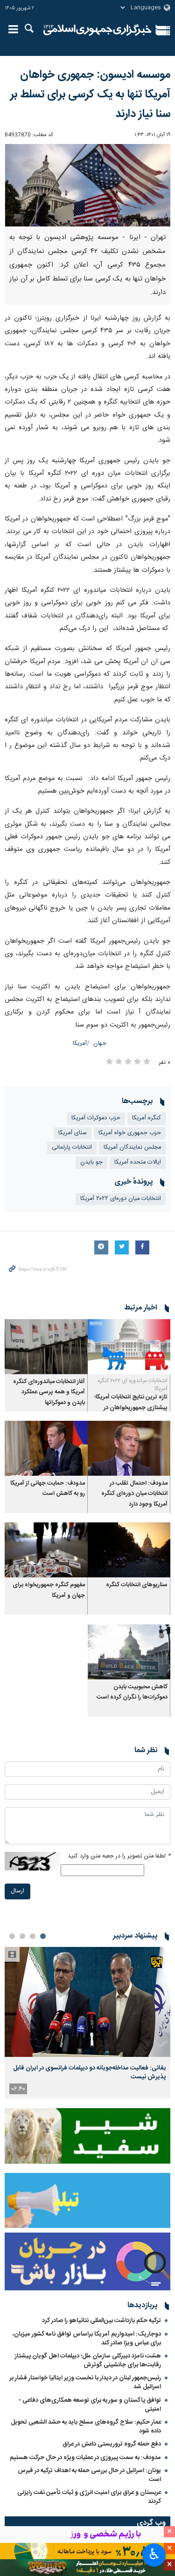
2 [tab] (33, 1936)
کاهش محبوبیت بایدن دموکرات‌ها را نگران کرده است (132, 1692)
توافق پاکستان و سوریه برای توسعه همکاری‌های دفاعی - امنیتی (90, 2405)
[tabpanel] (87, 2023)
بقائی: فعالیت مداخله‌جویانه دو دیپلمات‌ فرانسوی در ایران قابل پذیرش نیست (89, 2072)
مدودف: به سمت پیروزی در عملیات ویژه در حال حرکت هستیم (85, 2458)
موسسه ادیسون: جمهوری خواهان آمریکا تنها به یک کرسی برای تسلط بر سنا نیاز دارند (90, 95)
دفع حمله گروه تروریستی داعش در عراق (112, 2444)
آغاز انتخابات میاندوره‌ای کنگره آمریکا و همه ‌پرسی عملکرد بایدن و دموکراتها (49, 1392)
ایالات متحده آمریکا (138, 1162)
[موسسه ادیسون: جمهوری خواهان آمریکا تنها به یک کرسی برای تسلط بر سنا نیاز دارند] (87, 185)
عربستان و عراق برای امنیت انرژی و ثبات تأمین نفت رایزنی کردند (89, 2497)
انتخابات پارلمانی (72, 1148)
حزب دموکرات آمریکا (96, 1118)
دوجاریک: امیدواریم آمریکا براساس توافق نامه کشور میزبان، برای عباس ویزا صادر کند (87, 2339)
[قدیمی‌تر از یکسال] (129, 1346)
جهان (100, 1044)
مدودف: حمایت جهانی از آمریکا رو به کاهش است (48, 1489)
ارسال (17, 1891)
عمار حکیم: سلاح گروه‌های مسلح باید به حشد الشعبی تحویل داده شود (86, 2427)
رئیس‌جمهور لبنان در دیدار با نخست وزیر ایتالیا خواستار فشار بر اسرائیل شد (85, 2382)
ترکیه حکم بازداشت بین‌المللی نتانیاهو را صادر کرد (101, 2321)
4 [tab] (12, 1936)
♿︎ (154, 2554)
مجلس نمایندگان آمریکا (132, 1148)
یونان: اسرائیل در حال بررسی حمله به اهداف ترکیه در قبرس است (89, 2475)
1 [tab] (43, 1936)
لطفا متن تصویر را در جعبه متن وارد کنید (119, 1856)
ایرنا (98, 30)
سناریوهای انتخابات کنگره (137, 1585)
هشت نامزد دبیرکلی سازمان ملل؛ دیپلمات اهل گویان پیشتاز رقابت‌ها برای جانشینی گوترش (88, 2360)
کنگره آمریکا (147, 1118)
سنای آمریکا (73, 1133)
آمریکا (80, 1044)
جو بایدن (91, 1162)
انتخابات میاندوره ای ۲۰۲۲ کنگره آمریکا (133, 1385)
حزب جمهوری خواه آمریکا (130, 1133)
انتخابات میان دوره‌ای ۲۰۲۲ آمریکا (121, 1199)
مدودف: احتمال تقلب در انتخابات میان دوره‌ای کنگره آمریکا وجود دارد (134, 1494)
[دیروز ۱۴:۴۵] (87, 2002)
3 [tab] (22, 1936)
